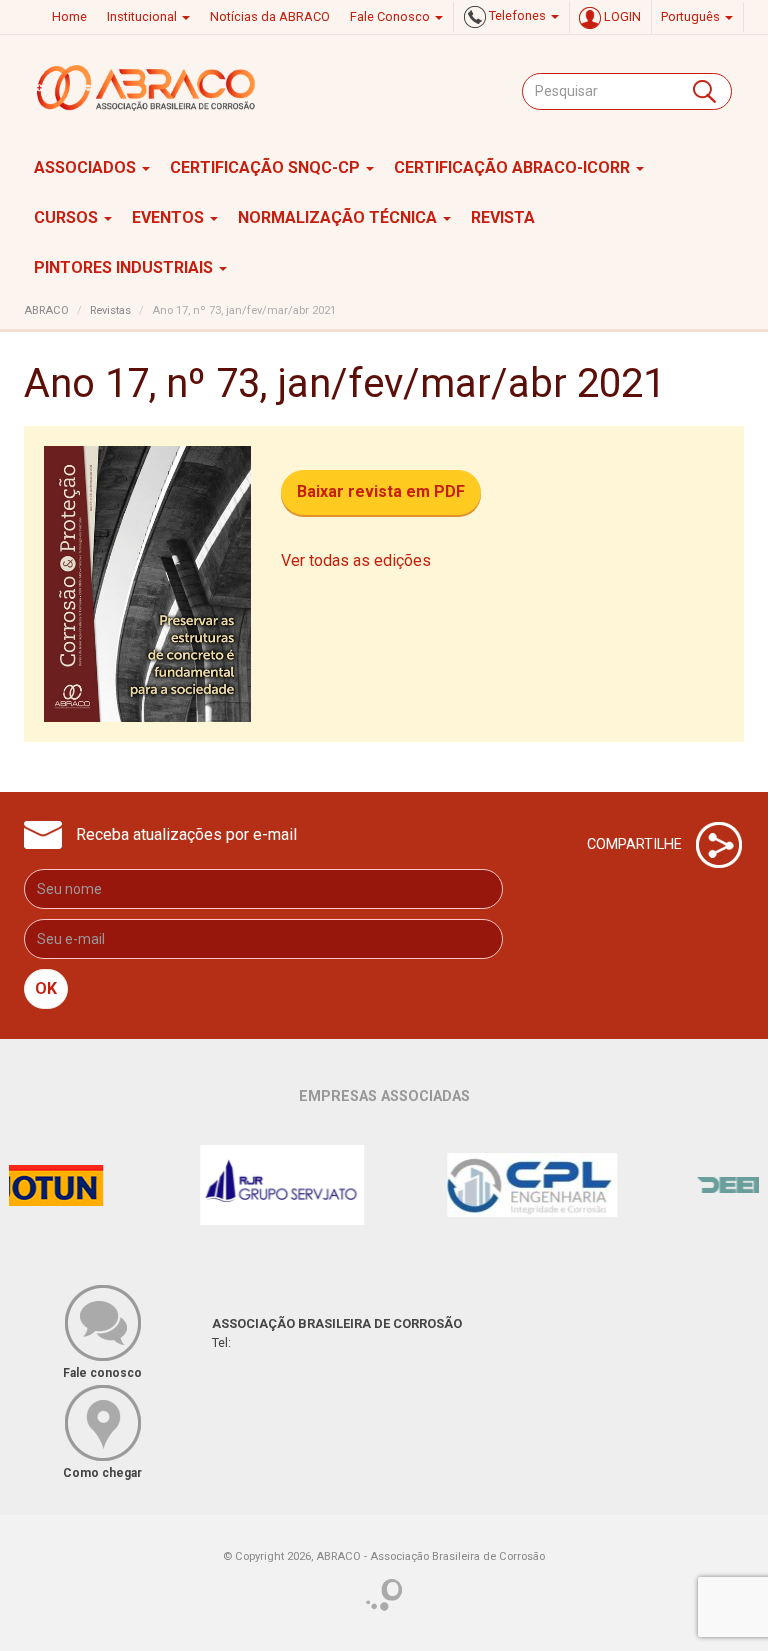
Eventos (170, 217)
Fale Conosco (391, 16)
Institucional (143, 16)
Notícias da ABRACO (270, 16)
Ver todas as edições (356, 560)
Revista (503, 217)
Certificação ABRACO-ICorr (514, 167)
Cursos (68, 217)
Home (69, 16)
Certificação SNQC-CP (267, 167)
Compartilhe (636, 843)
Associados (87, 167)
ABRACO (46, 310)
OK (46, 988)
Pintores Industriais (125, 267)
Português (692, 16)
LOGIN (621, 16)
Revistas (110, 310)
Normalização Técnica (339, 217)
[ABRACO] (147, 88)
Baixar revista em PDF (381, 491)
